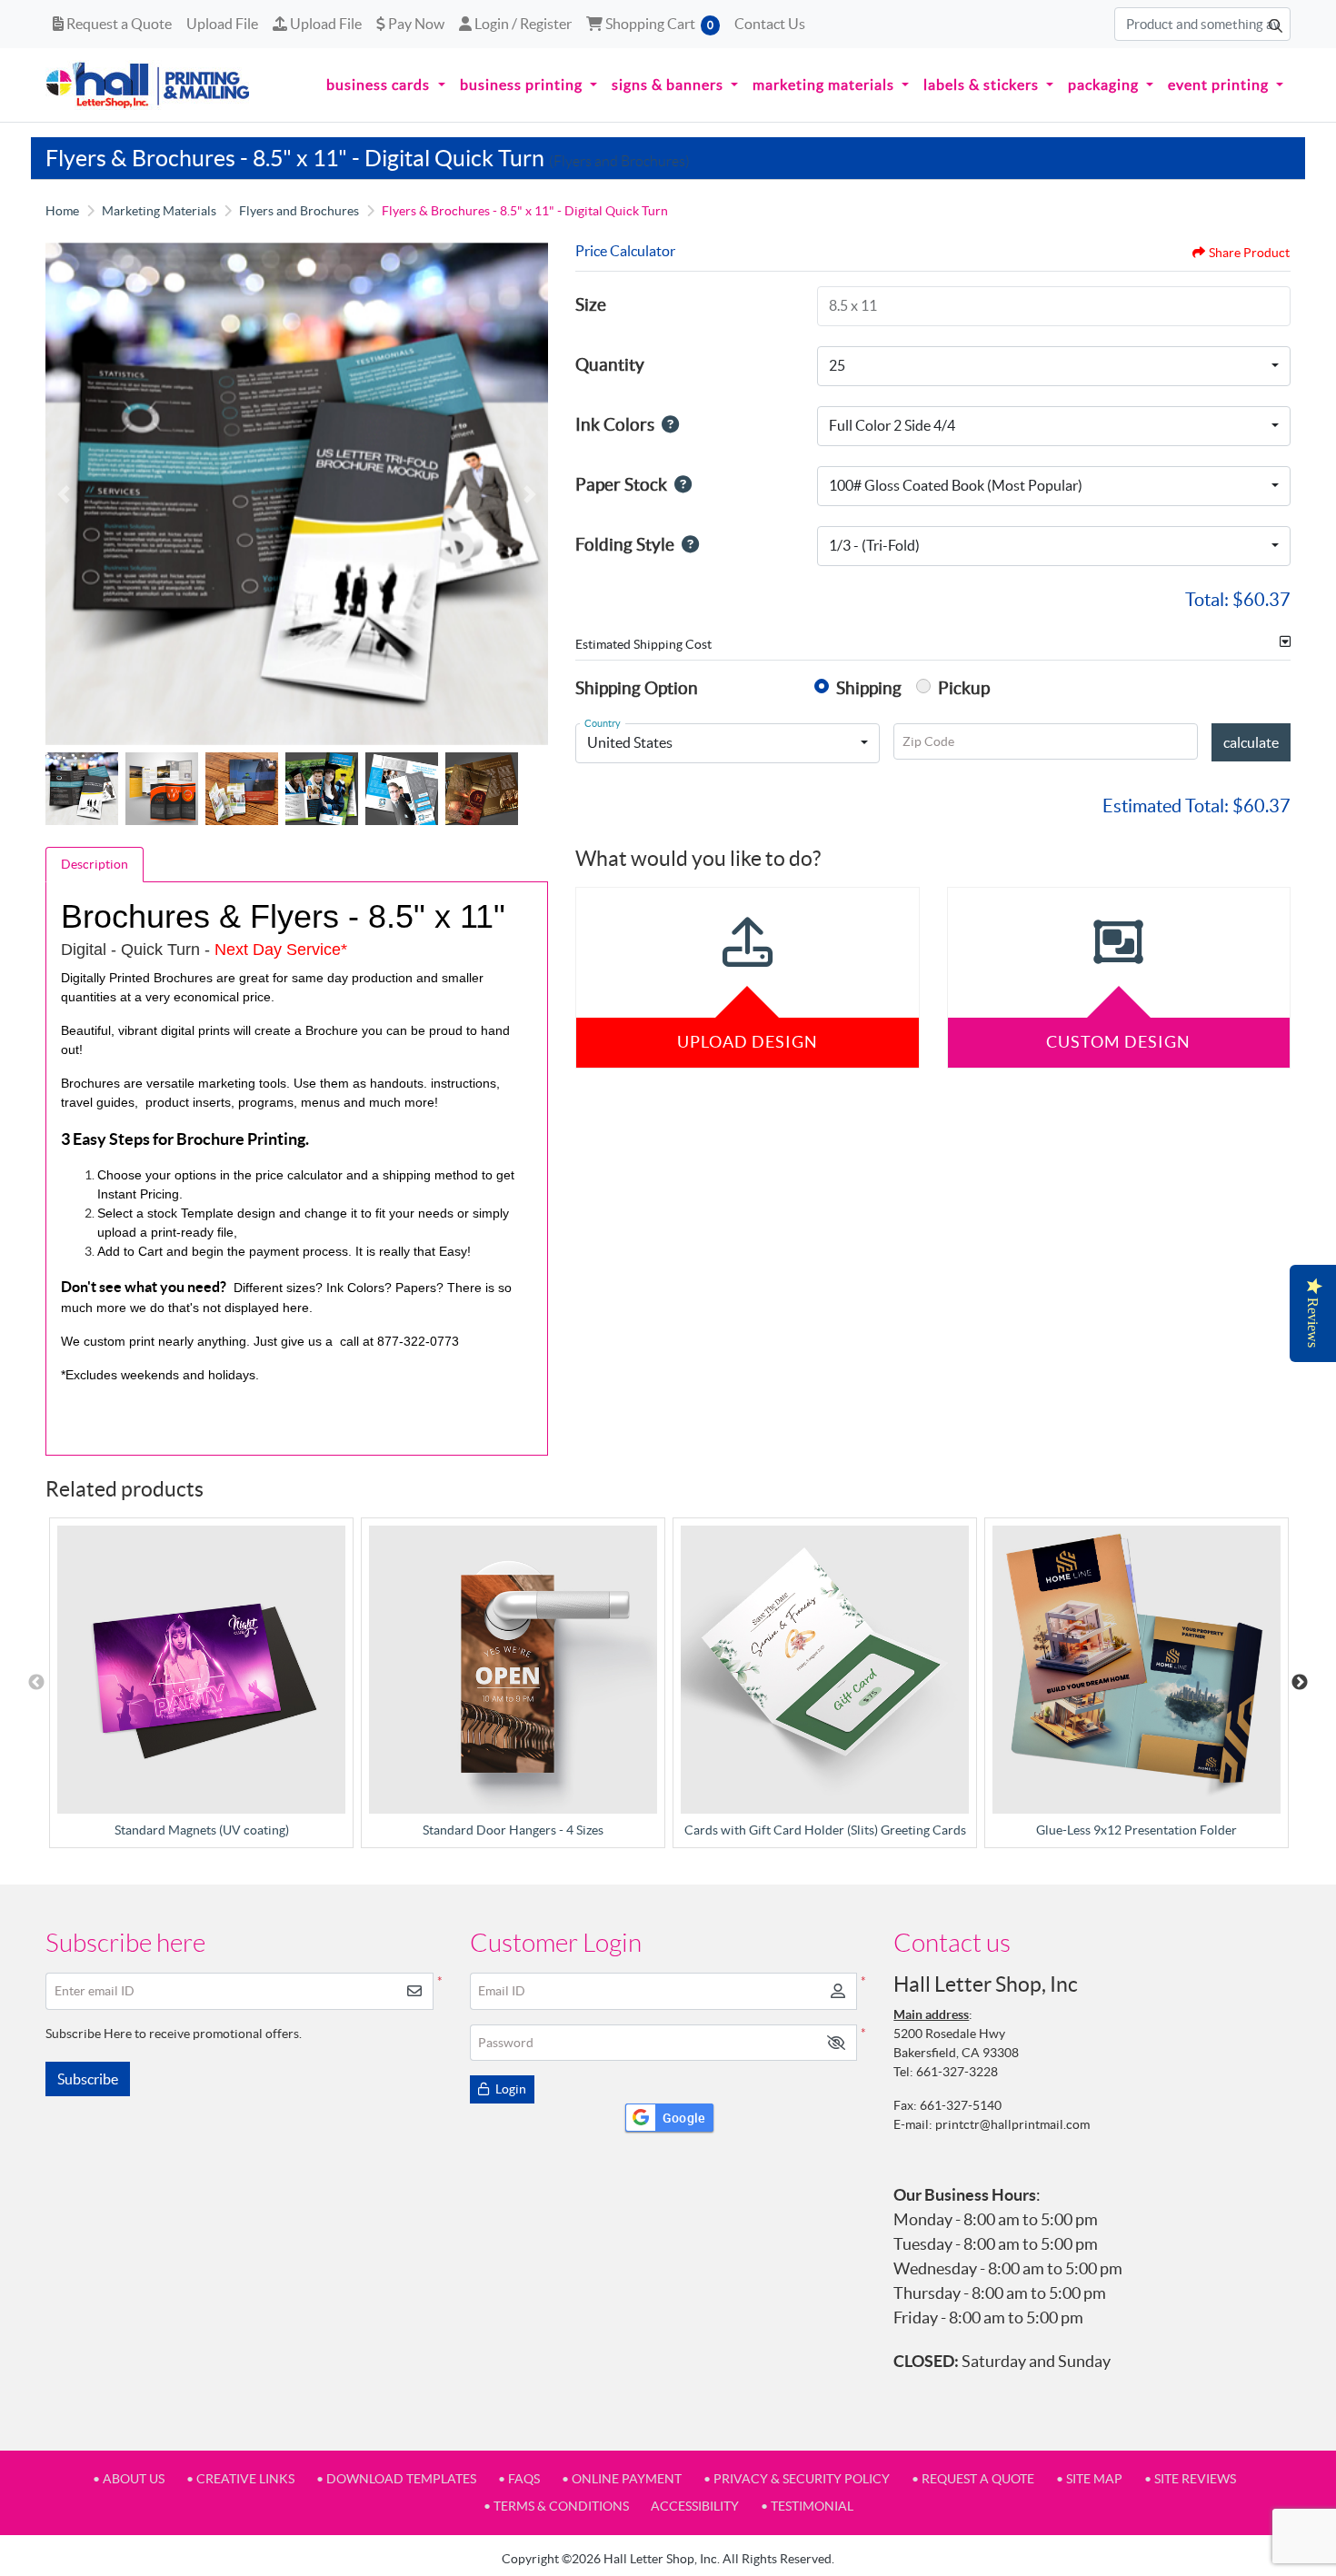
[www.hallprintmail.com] (148, 85)
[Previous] (64, 494)
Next (1300, 1683)
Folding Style (625, 544)
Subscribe (88, 2079)
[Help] (667, 424)
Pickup (964, 688)
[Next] (530, 494)
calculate (1251, 742)
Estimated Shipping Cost (643, 644)
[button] (836, 2043)
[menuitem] (385, 85)
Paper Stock (621, 484)
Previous (36, 1683)
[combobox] (1054, 366)
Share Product (1249, 253)
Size (591, 304)
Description (95, 864)
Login (509, 2089)
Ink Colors (615, 424)
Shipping (869, 688)
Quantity (610, 364)
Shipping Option (637, 688)
